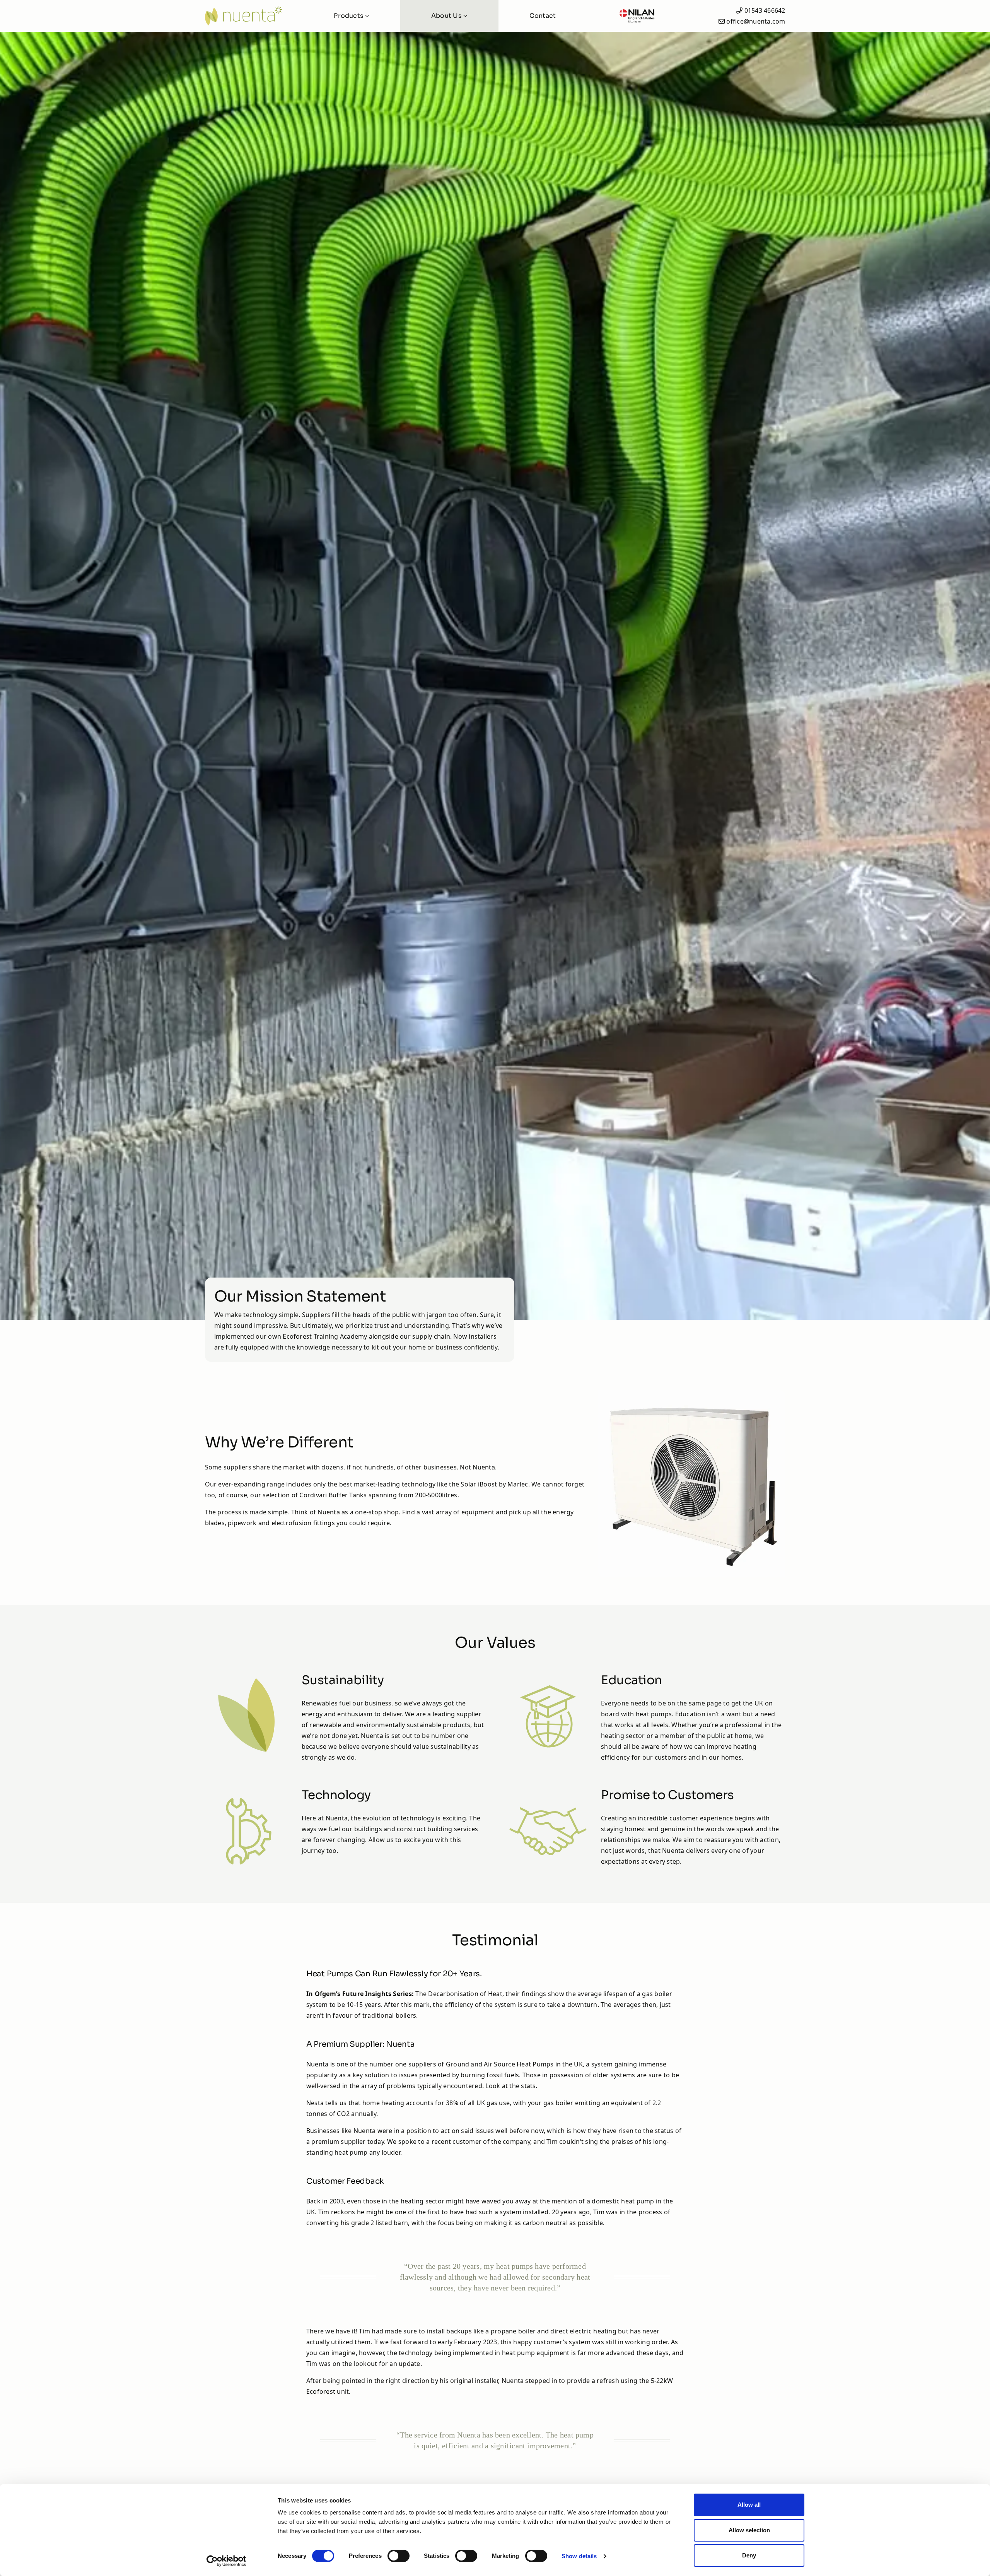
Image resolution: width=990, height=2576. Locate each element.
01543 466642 (765, 10)
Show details (579, 2556)
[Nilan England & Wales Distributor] (637, 16)
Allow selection (749, 2530)
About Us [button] (447, 16)
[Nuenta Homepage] (249, 16)
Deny (749, 2555)
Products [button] (349, 16)
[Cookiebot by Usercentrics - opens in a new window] (226, 2561)
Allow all (749, 2505)
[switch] (399, 2556)
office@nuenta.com (756, 21)
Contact (543, 16)
